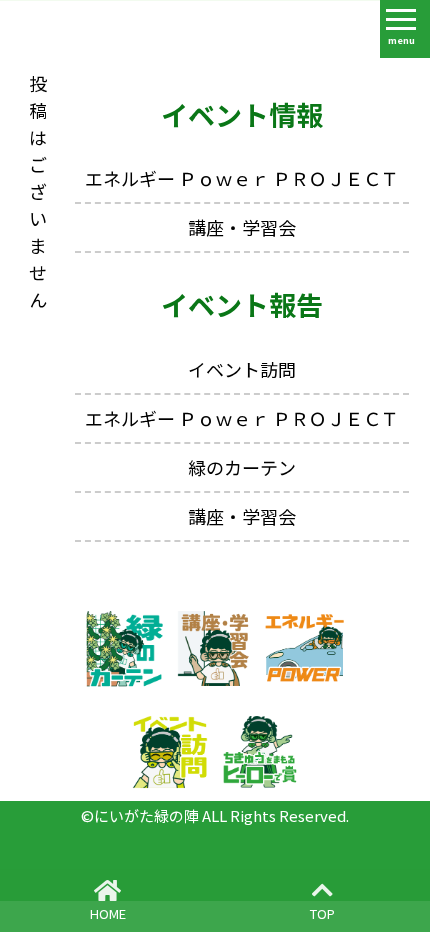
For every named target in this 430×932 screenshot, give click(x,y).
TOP (322, 913)
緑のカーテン (242, 467)
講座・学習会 (242, 227)
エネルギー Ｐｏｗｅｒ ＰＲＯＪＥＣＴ (242, 178)
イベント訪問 (242, 369)
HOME (108, 913)
